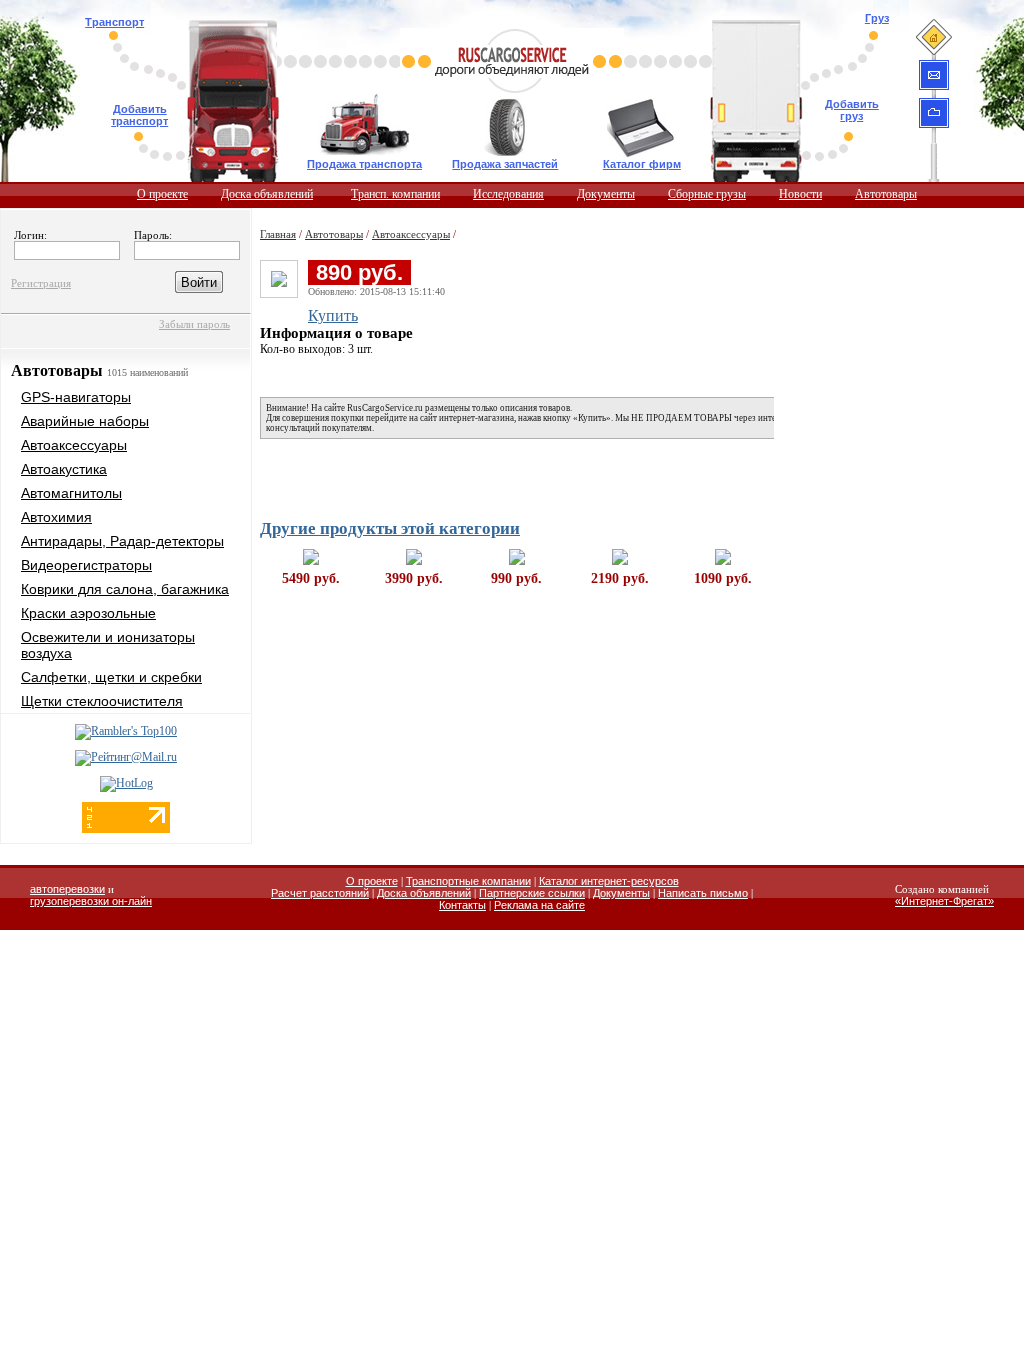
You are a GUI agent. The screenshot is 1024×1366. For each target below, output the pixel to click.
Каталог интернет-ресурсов (609, 881)
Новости (800, 194)
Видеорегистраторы (86, 565)
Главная (278, 234)
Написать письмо (703, 893)
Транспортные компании (468, 881)
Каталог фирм (642, 164)
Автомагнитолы (71, 493)
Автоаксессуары (74, 445)
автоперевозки (67, 889)
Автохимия (56, 517)
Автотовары (886, 194)
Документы (606, 194)
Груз (877, 18)
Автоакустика (64, 469)
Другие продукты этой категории (390, 528)
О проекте (162, 194)
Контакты (462, 905)
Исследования (508, 194)
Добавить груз (852, 110)
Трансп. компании (395, 194)
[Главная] (933, 36)
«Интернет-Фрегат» (944, 901)
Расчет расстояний (320, 893)
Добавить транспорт (139, 115)
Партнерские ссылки (532, 893)
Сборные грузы (707, 194)
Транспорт (114, 22)
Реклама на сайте (539, 905)
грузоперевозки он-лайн (91, 901)
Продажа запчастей (505, 164)
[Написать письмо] (934, 75)
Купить (333, 315)
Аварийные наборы (85, 421)
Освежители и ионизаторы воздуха (108, 645)
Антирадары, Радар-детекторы (122, 541)
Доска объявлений (267, 194)
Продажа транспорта (364, 164)
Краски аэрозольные (88, 613)
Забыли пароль (194, 324)
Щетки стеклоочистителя (102, 701)
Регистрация (41, 283)
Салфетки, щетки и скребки (111, 677)
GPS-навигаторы (76, 397)
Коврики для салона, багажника (125, 589)
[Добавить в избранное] (934, 112)
